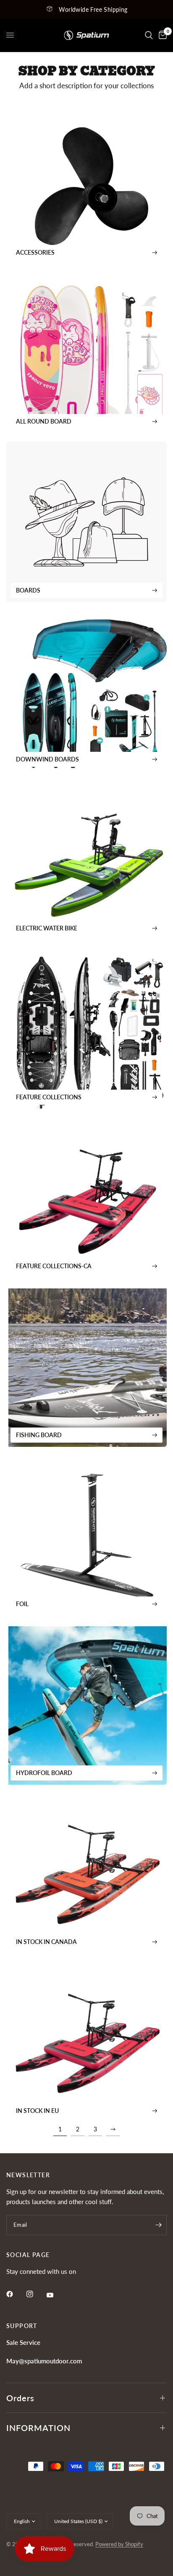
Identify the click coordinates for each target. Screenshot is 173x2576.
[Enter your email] (158, 2225)
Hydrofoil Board (44, 1773)
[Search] (149, 35)
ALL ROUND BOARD (44, 421)
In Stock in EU (37, 2111)
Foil (22, 1604)
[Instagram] (36, 2294)
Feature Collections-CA (54, 1266)
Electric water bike (47, 928)
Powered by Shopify (119, 2544)
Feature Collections (49, 1097)
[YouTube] (56, 2295)
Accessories (35, 252)
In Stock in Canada (46, 1942)
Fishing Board (39, 1435)
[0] (161, 35)
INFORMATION (38, 2428)
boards (28, 590)
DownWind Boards (47, 759)
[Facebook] (16, 2294)
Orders (20, 2398)
